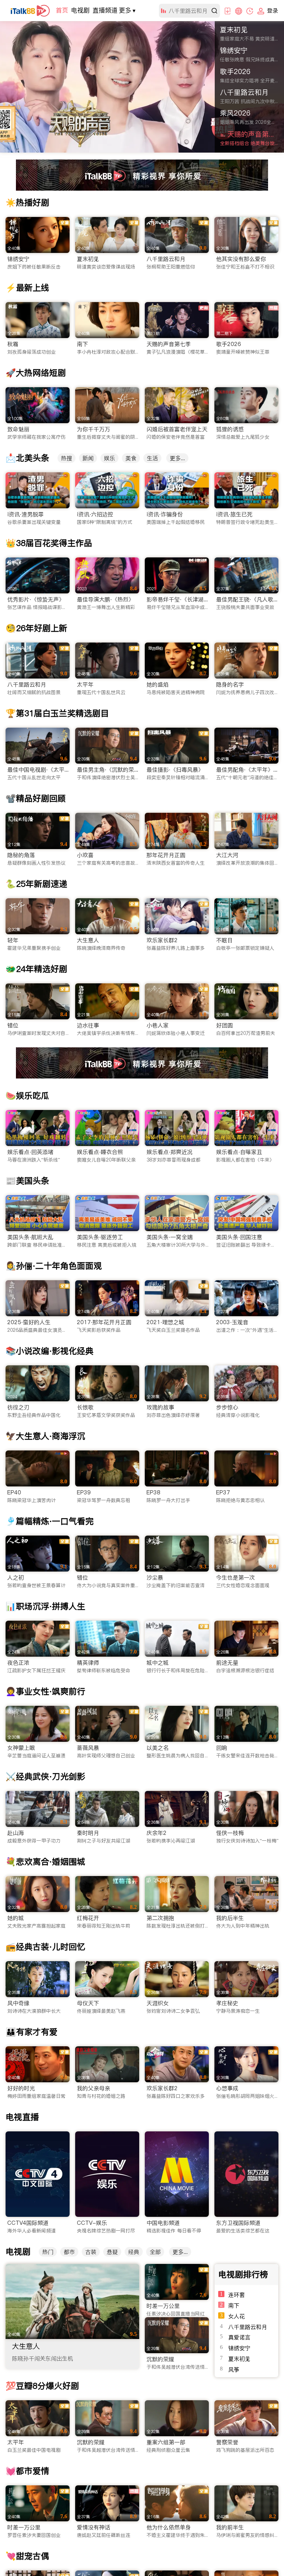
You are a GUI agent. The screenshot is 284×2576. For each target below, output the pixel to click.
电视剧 (80, 10)
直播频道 (105, 10)
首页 (62, 10)
